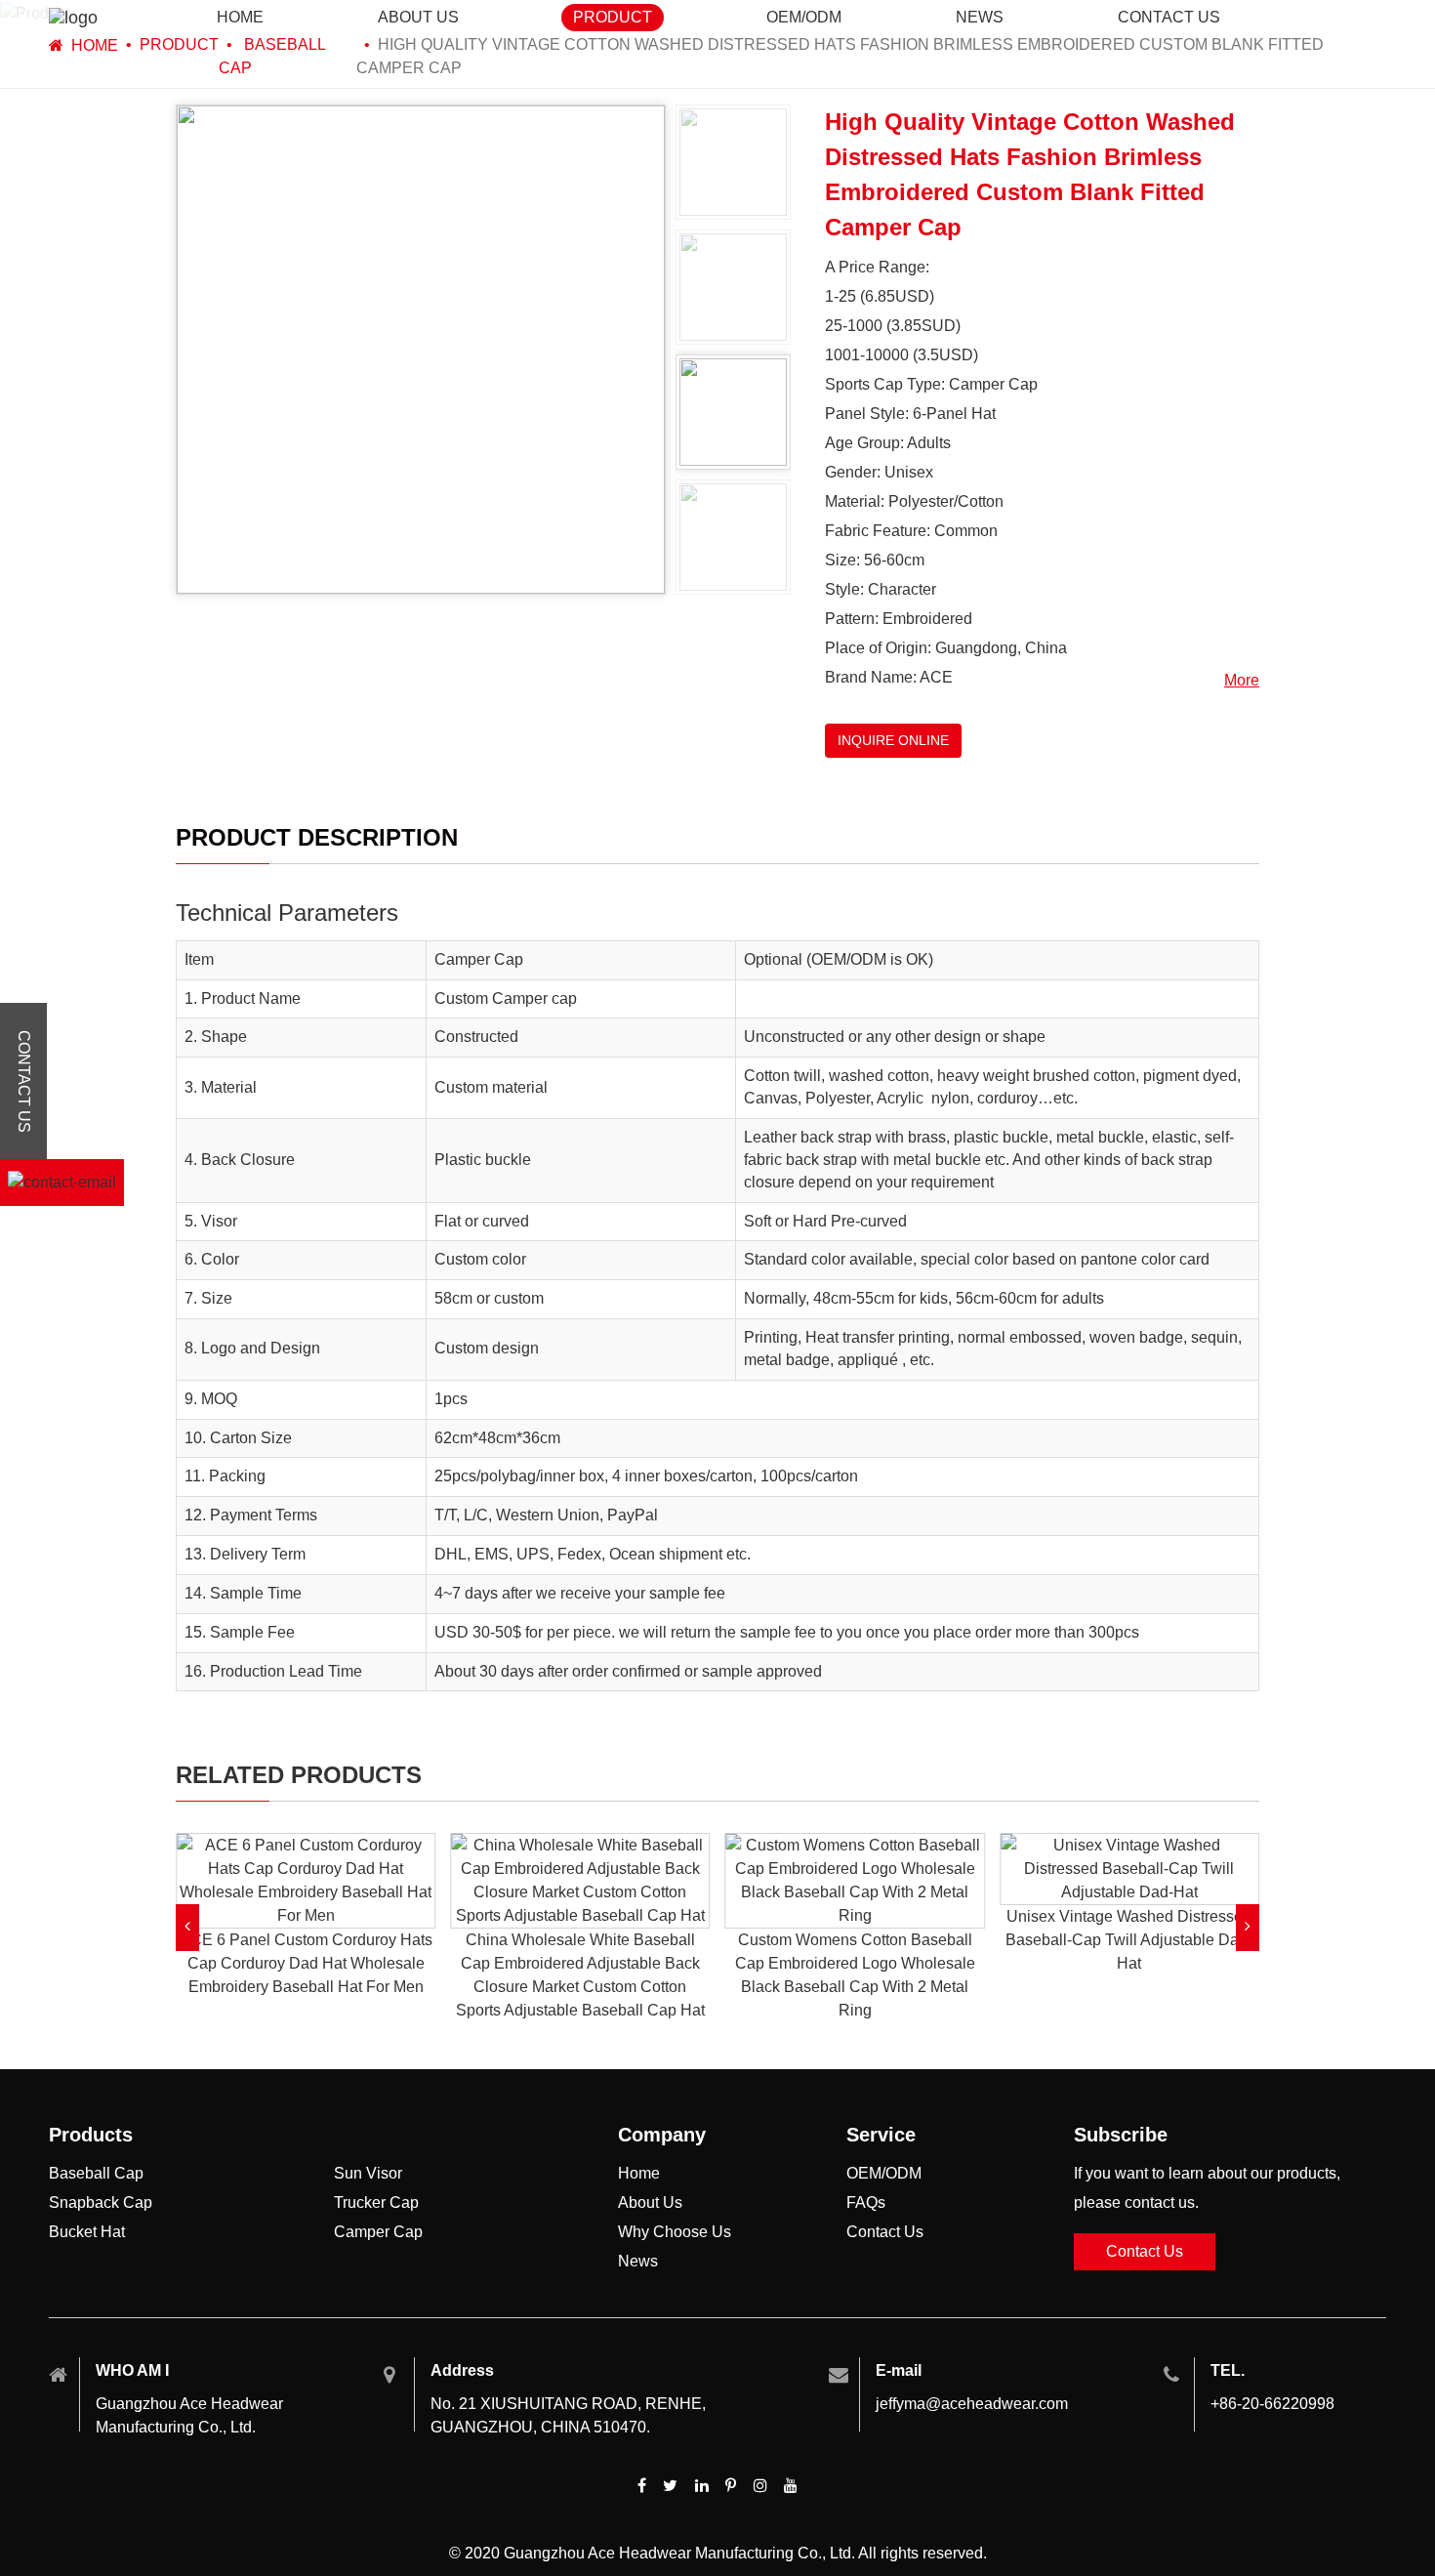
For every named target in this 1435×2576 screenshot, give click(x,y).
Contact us (1169, 17)
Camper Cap (378, 2232)
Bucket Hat (87, 2232)
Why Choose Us (675, 2232)
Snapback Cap (101, 2202)
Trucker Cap (376, 2202)
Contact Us (885, 2232)
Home (240, 17)
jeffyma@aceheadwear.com (972, 2404)
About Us (418, 17)
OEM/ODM (804, 17)
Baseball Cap (96, 2173)
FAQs (866, 2202)
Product (613, 17)
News (980, 17)
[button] (187, 1928)
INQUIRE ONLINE (893, 740)
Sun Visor (368, 2173)
